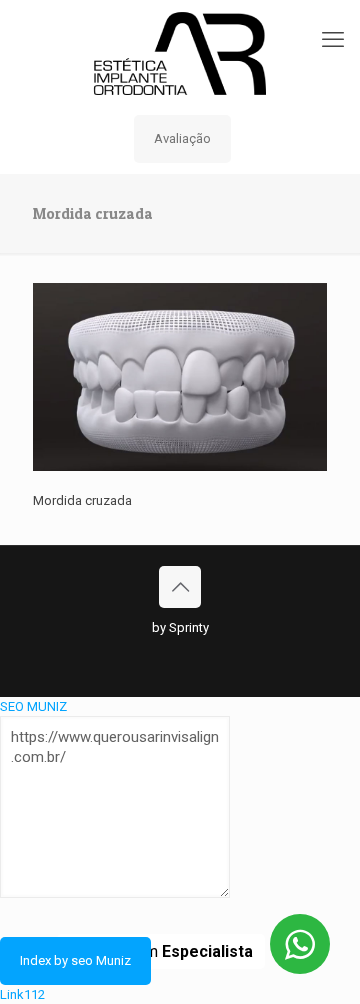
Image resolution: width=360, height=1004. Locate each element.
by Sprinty (180, 627)
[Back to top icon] (180, 587)
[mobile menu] (333, 40)
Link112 (22, 994)
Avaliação (182, 138)
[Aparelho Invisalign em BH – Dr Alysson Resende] (180, 52)
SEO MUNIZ (33, 706)
